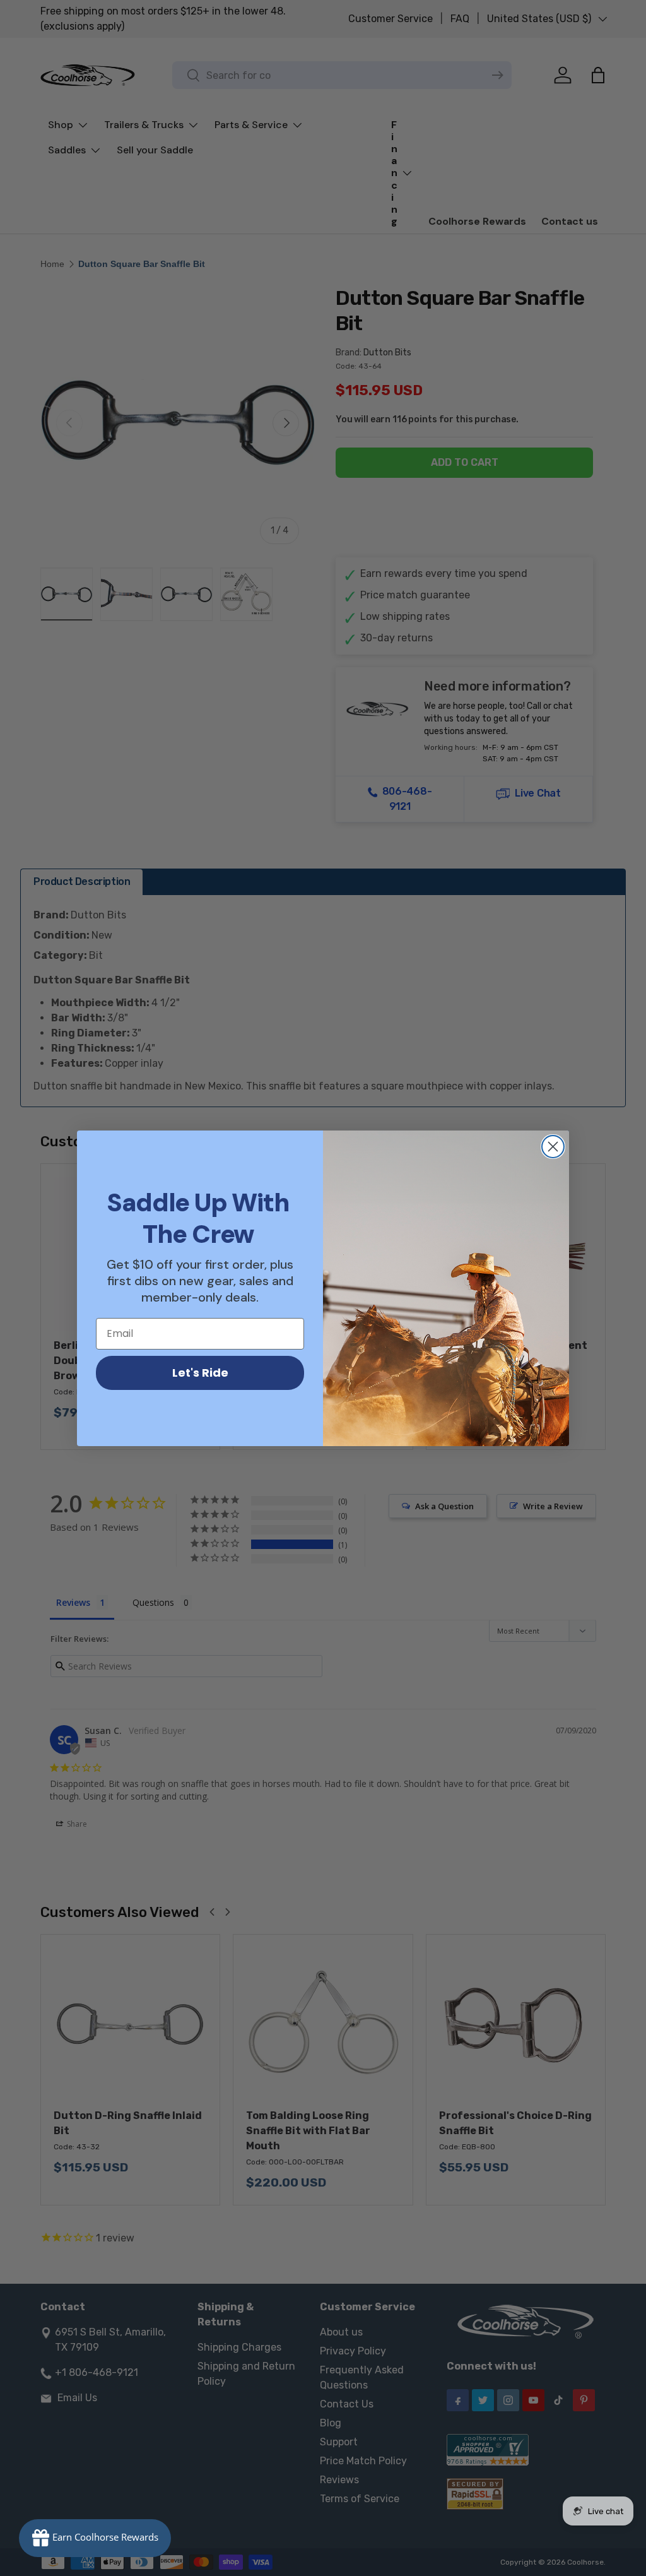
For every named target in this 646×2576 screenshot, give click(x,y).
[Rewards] (95, 2538)
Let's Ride (200, 1373)
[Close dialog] (553, 1147)
